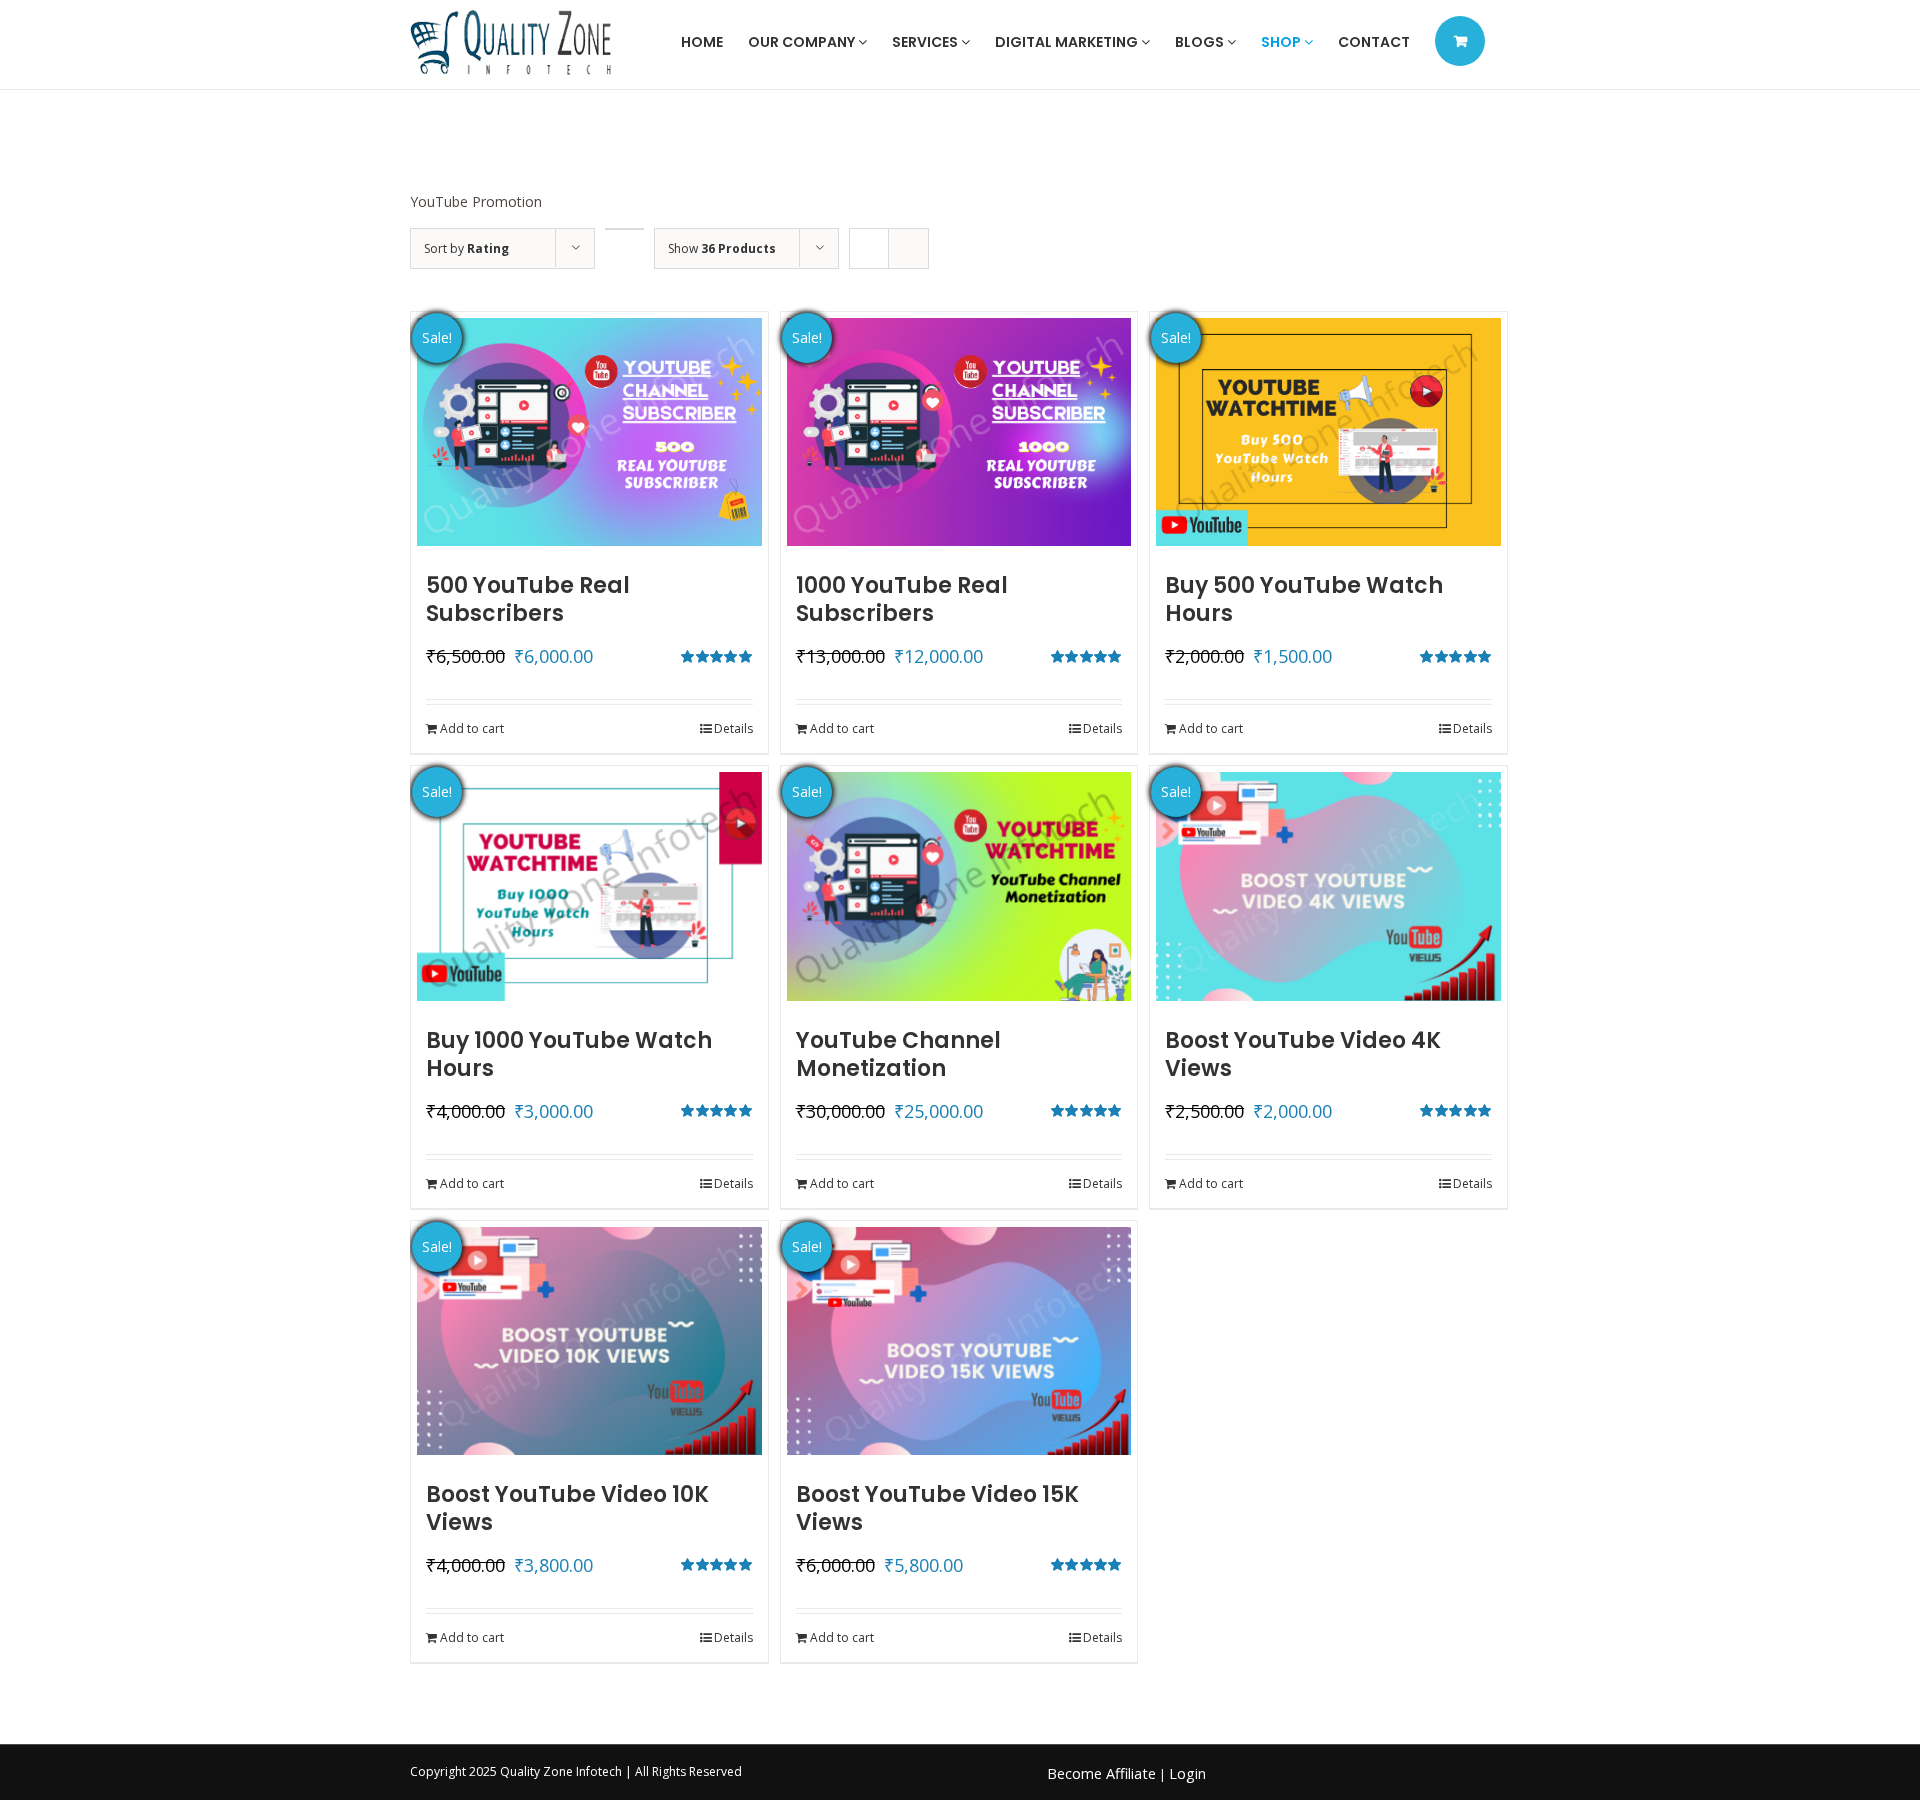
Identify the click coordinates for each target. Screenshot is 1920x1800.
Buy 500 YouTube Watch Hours (1304, 599)
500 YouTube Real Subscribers (528, 599)
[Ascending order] (624, 229)
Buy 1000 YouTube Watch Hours (569, 1054)
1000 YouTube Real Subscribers (902, 599)
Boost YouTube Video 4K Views (1303, 1054)
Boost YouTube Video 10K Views (567, 1508)
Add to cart (472, 728)
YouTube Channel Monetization (898, 1054)
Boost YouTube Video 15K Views (937, 1508)
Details (733, 728)
